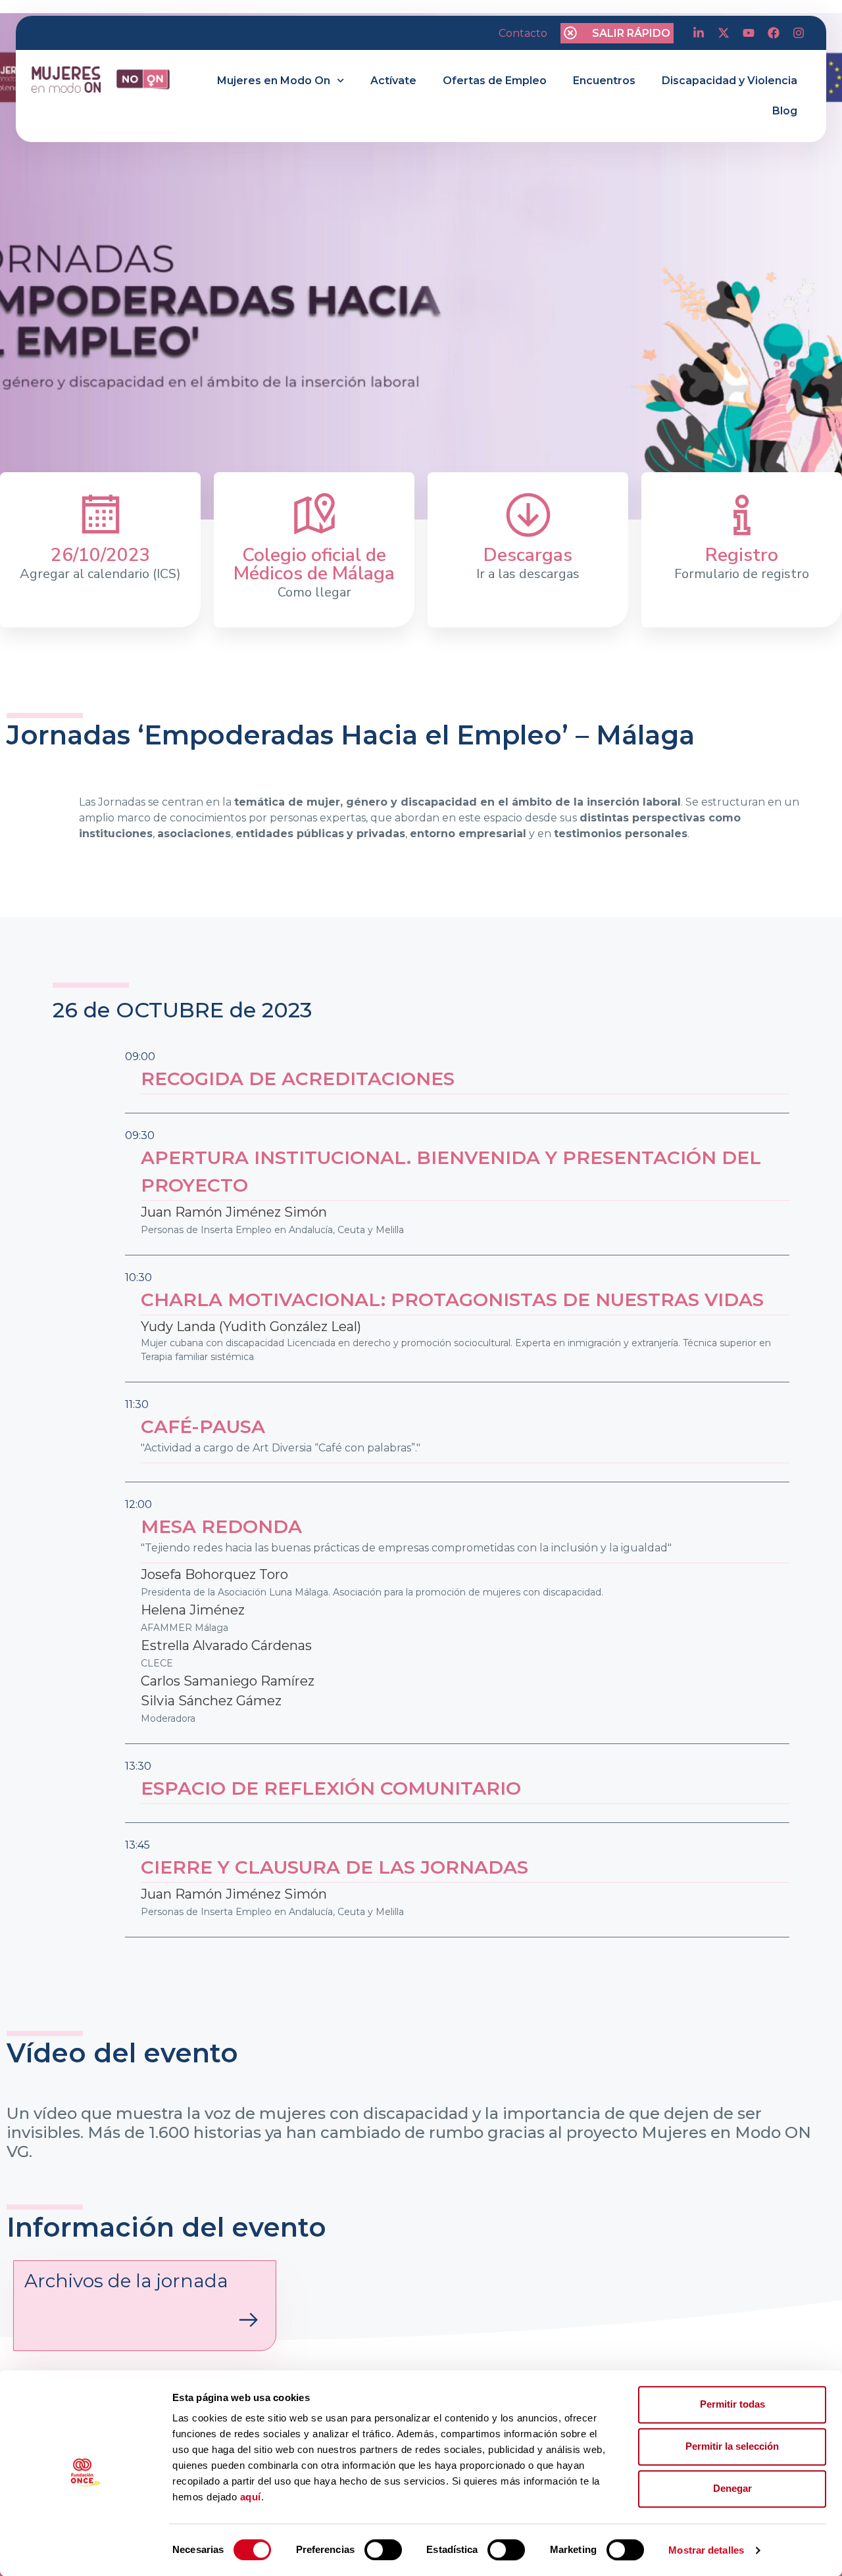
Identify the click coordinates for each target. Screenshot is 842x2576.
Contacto (523, 33)
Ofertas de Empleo (495, 81)
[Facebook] (774, 33)
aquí (251, 2497)
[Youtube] (749, 33)
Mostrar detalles (706, 2550)
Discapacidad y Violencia (730, 81)
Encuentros (604, 81)
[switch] (383, 2550)
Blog (785, 111)
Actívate (393, 81)
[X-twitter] (724, 33)
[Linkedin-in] (699, 33)
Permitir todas (732, 2404)
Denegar (732, 2488)
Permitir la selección (732, 2446)
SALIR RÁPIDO (631, 33)
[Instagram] (799, 33)
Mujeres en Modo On (274, 81)
